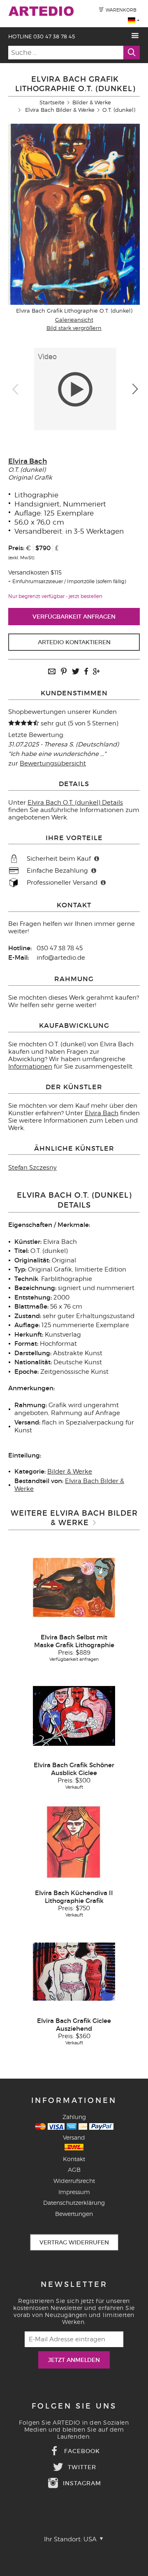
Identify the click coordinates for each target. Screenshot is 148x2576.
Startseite (52, 102)
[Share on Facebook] (86, 672)
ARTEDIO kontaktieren (74, 642)
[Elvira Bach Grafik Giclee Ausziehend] (74, 1971)
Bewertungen (74, 2214)
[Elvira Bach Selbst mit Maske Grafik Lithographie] (74, 1587)
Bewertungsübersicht (53, 763)
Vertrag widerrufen (74, 2242)
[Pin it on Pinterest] (64, 672)
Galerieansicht (74, 320)
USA (91, 2539)
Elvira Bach (28, 461)
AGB (74, 2170)
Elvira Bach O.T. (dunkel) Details (75, 803)
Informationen (30, 1067)
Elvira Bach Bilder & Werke (60, 110)
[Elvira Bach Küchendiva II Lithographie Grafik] (74, 1843)
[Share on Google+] (96, 672)
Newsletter (74, 2284)
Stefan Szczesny (32, 1168)
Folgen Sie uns (74, 2406)
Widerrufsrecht (74, 2181)
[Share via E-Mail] (52, 672)
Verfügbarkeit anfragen (74, 617)
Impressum (74, 2192)
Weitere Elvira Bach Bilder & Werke (74, 1518)
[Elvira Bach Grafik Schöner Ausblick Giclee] (74, 1715)
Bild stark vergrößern (74, 328)
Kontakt (74, 2159)
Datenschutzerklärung (74, 2203)
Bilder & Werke (92, 102)
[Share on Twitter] (76, 672)
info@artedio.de (61, 958)
